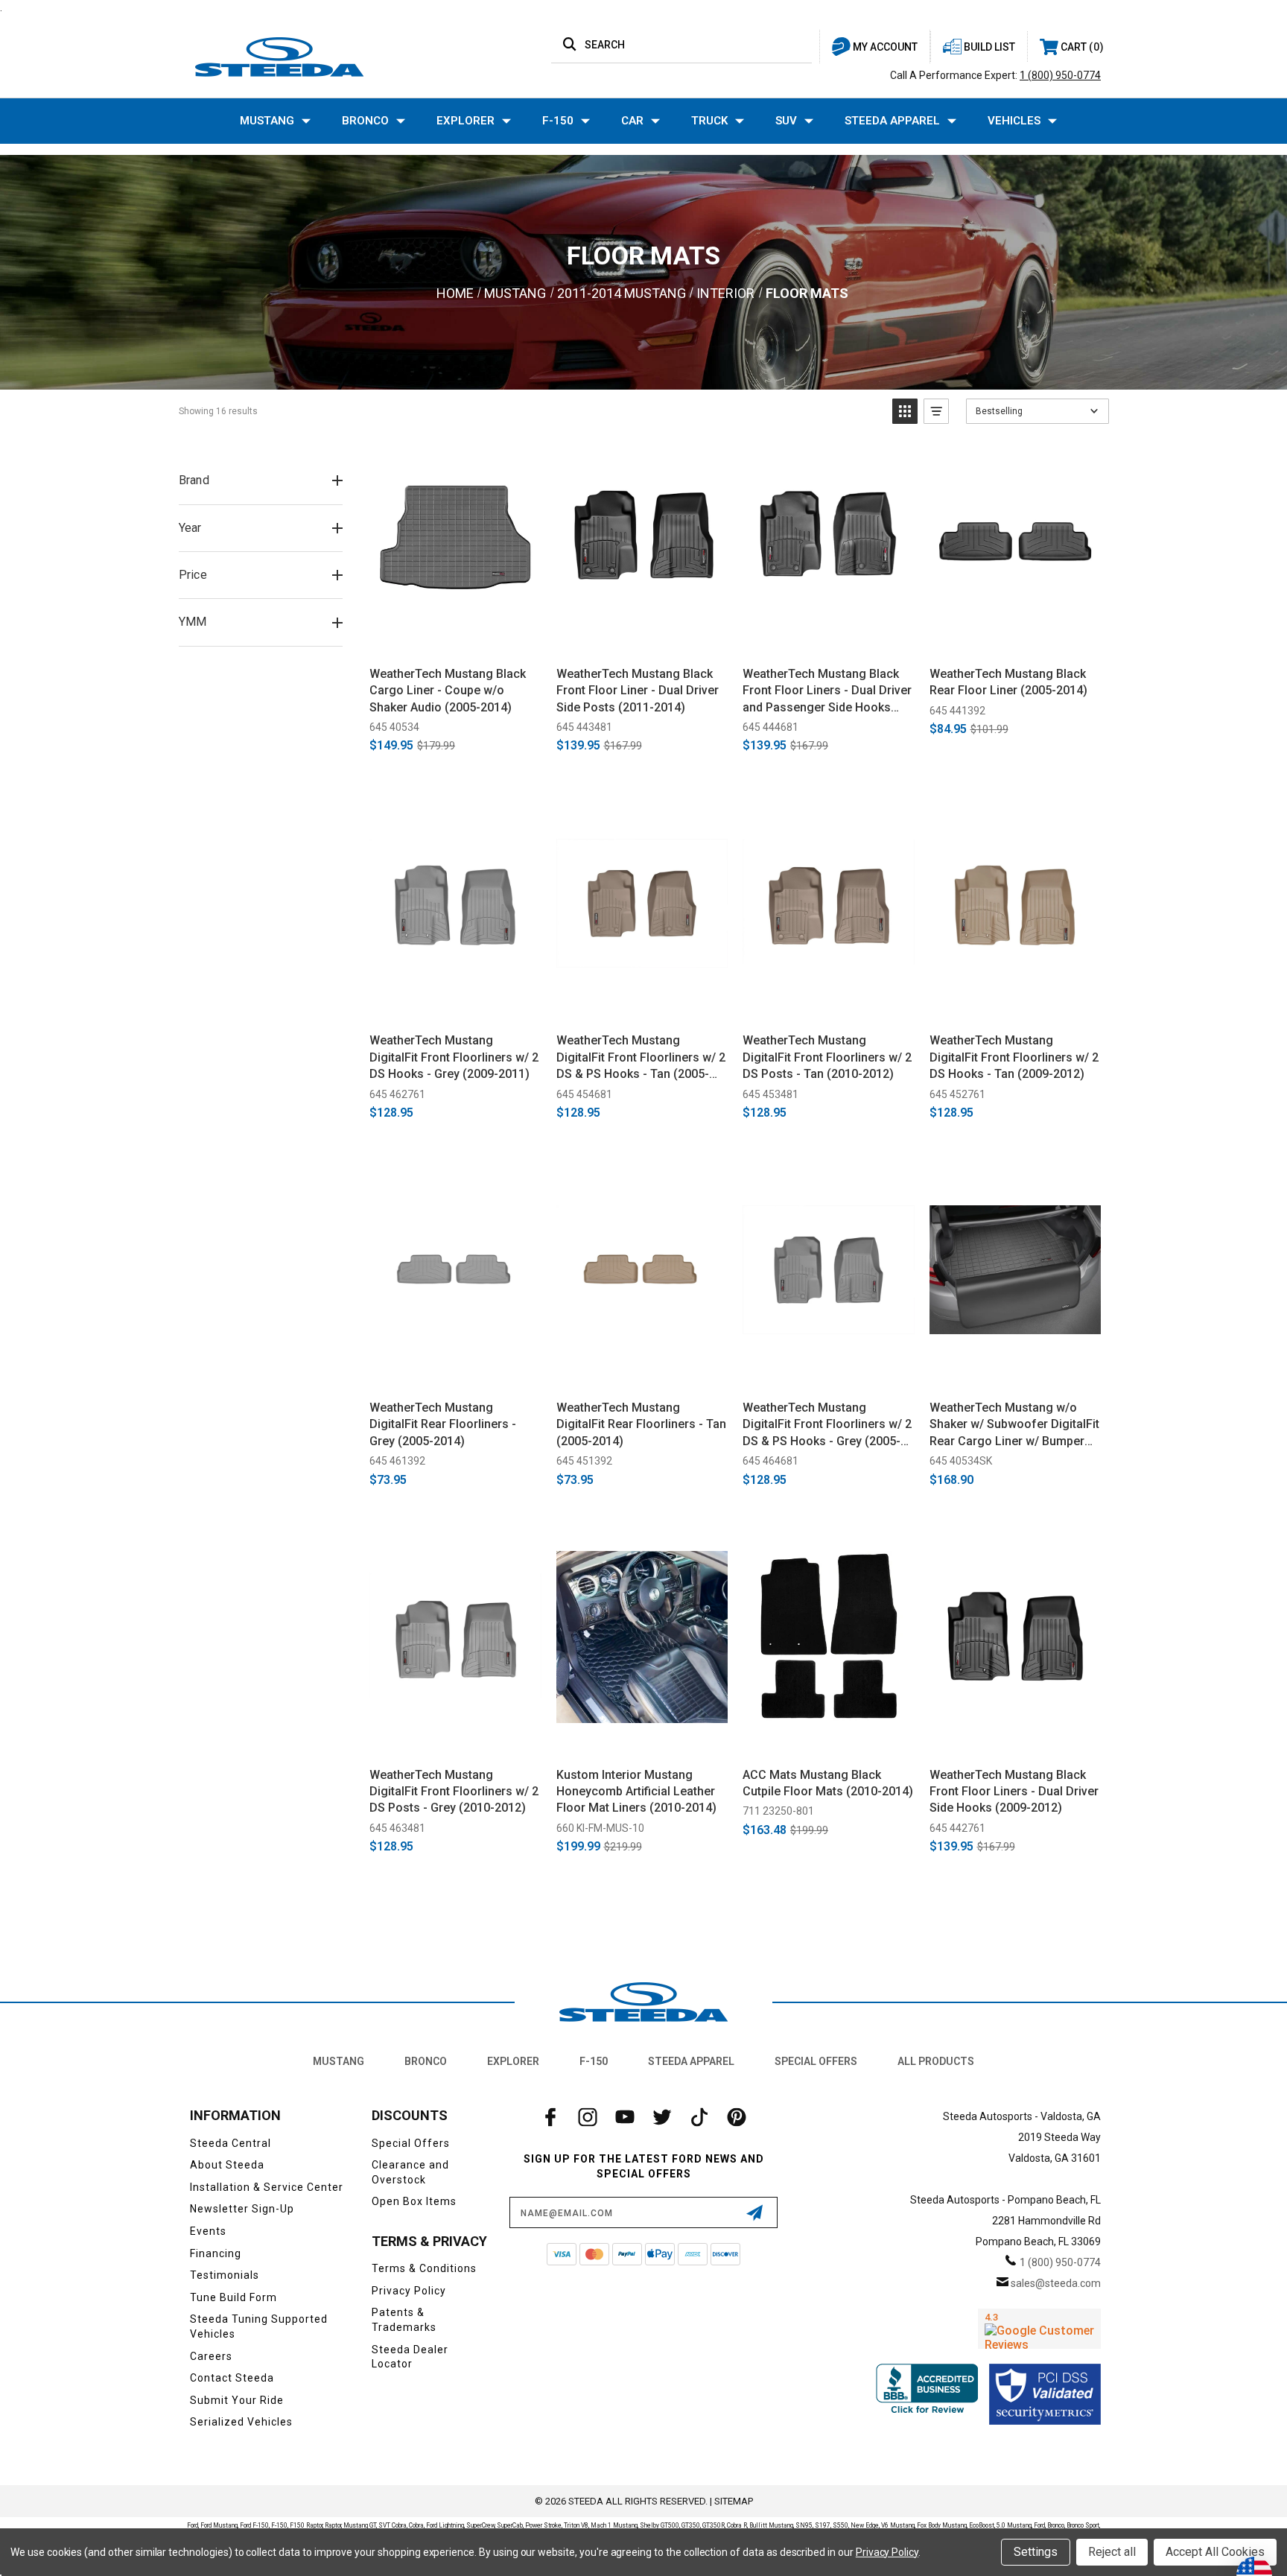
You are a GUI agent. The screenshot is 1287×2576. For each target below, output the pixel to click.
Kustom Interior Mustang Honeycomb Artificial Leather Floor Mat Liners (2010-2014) (636, 1792)
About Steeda (227, 2165)
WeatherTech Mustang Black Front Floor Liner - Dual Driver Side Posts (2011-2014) (638, 691)
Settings (1036, 2552)
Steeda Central (231, 2143)
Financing (216, 2253)
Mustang (267, 121)
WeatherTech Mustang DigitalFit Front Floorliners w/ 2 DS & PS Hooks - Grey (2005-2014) (827, 1425)
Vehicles (1014, 121)
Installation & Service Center (267, 2187)
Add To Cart (455, 638)
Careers (211, 2356)
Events (208, 2231)
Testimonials (225, 2275)
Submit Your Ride (237, 2400)
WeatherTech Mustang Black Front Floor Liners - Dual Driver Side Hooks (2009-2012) (1014, 1792)
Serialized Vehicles (241, 2422)
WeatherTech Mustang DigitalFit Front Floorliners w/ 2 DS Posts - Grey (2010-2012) (454, 1792)
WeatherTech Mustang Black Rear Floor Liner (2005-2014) (1008, 682)
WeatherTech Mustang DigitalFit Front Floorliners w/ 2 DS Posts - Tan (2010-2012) (827, 1057)
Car (632, 121)
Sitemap (734, 2501)
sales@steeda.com (1056, 2283)
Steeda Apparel (892, 121)
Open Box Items (414, 2201)
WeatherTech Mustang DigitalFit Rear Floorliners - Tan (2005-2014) (641, 1424)
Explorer (465, 121)
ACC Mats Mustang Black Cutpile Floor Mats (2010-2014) (828, 1783)
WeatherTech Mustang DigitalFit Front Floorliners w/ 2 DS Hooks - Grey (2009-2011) (454, 1057)
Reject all (1112, 2552)
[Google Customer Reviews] (1039, 2329)
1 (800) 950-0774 (1060, 75)
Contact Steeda (232, 2378)
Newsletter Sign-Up (242, 2209)
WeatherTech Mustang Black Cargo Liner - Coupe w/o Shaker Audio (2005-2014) (448, 691)
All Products (936, 2061)
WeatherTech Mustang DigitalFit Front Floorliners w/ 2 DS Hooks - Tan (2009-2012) (1014, 1057)
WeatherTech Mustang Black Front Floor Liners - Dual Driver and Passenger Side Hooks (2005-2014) (827, 691)
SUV (786, 121)
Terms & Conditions (424, 2268)
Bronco (365, 121)
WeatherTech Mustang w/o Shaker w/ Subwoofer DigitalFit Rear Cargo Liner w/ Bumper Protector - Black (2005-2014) (1014, 1425)
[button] (905, 411)
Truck (709, 121)
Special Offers (816, 2061)
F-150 (558, 121)
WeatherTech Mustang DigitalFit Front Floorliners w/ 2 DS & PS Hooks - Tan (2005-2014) (641, 1058)
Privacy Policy (409, 2291)
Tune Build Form (233, 2297)
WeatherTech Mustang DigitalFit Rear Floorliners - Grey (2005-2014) (443, 1424)
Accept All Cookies (1215, 2552)
